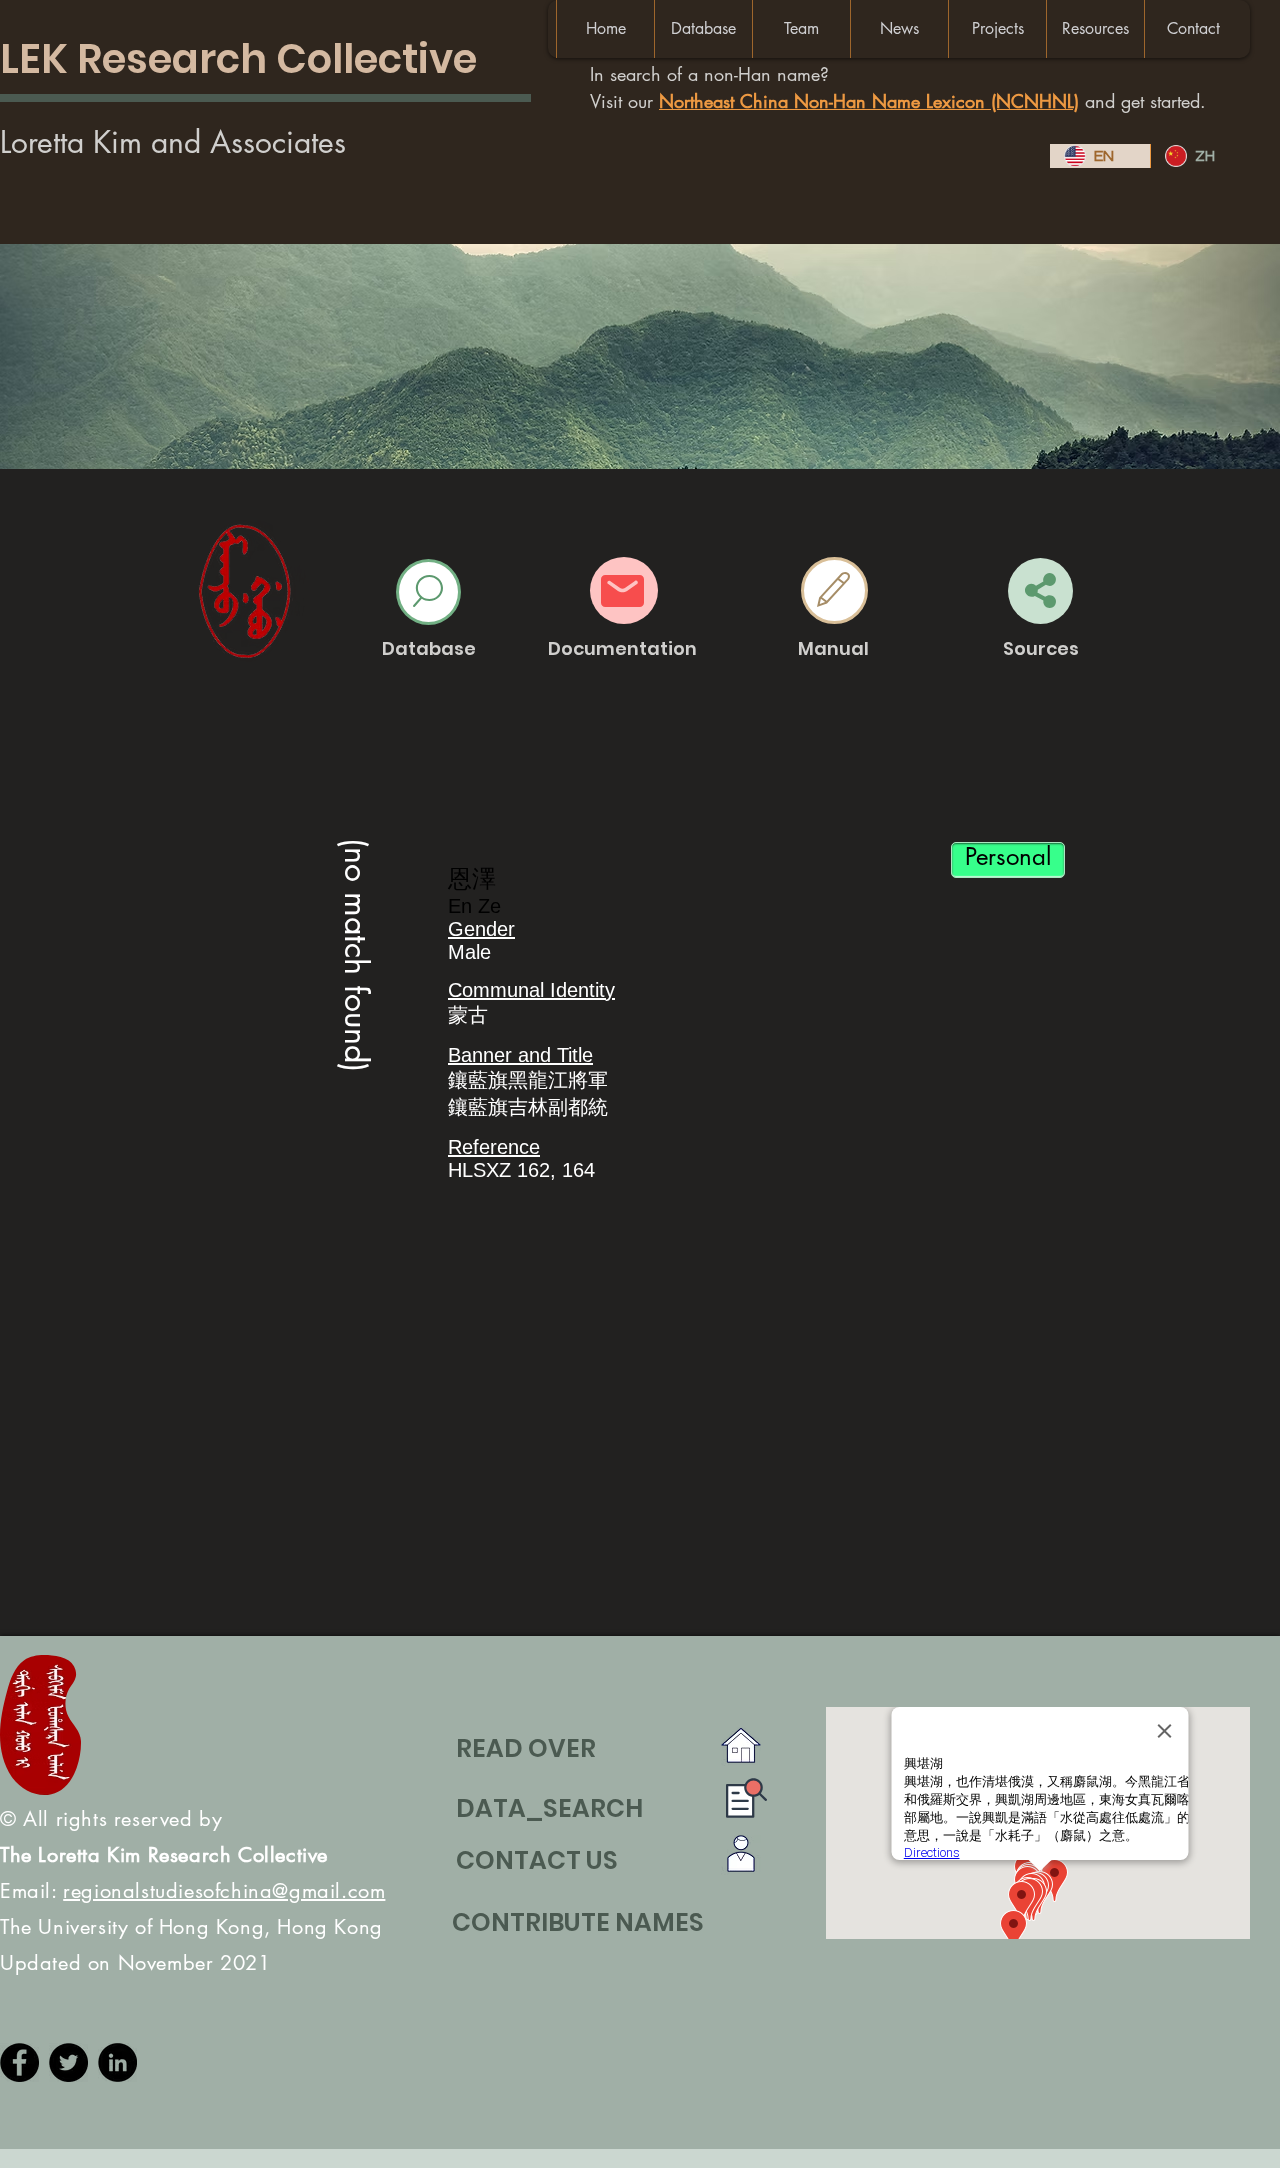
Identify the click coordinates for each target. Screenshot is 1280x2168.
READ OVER (526, 1748)
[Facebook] (19, 2062)
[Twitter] (68, 2062)
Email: (192, 1891)
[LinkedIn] (117, 2062)
